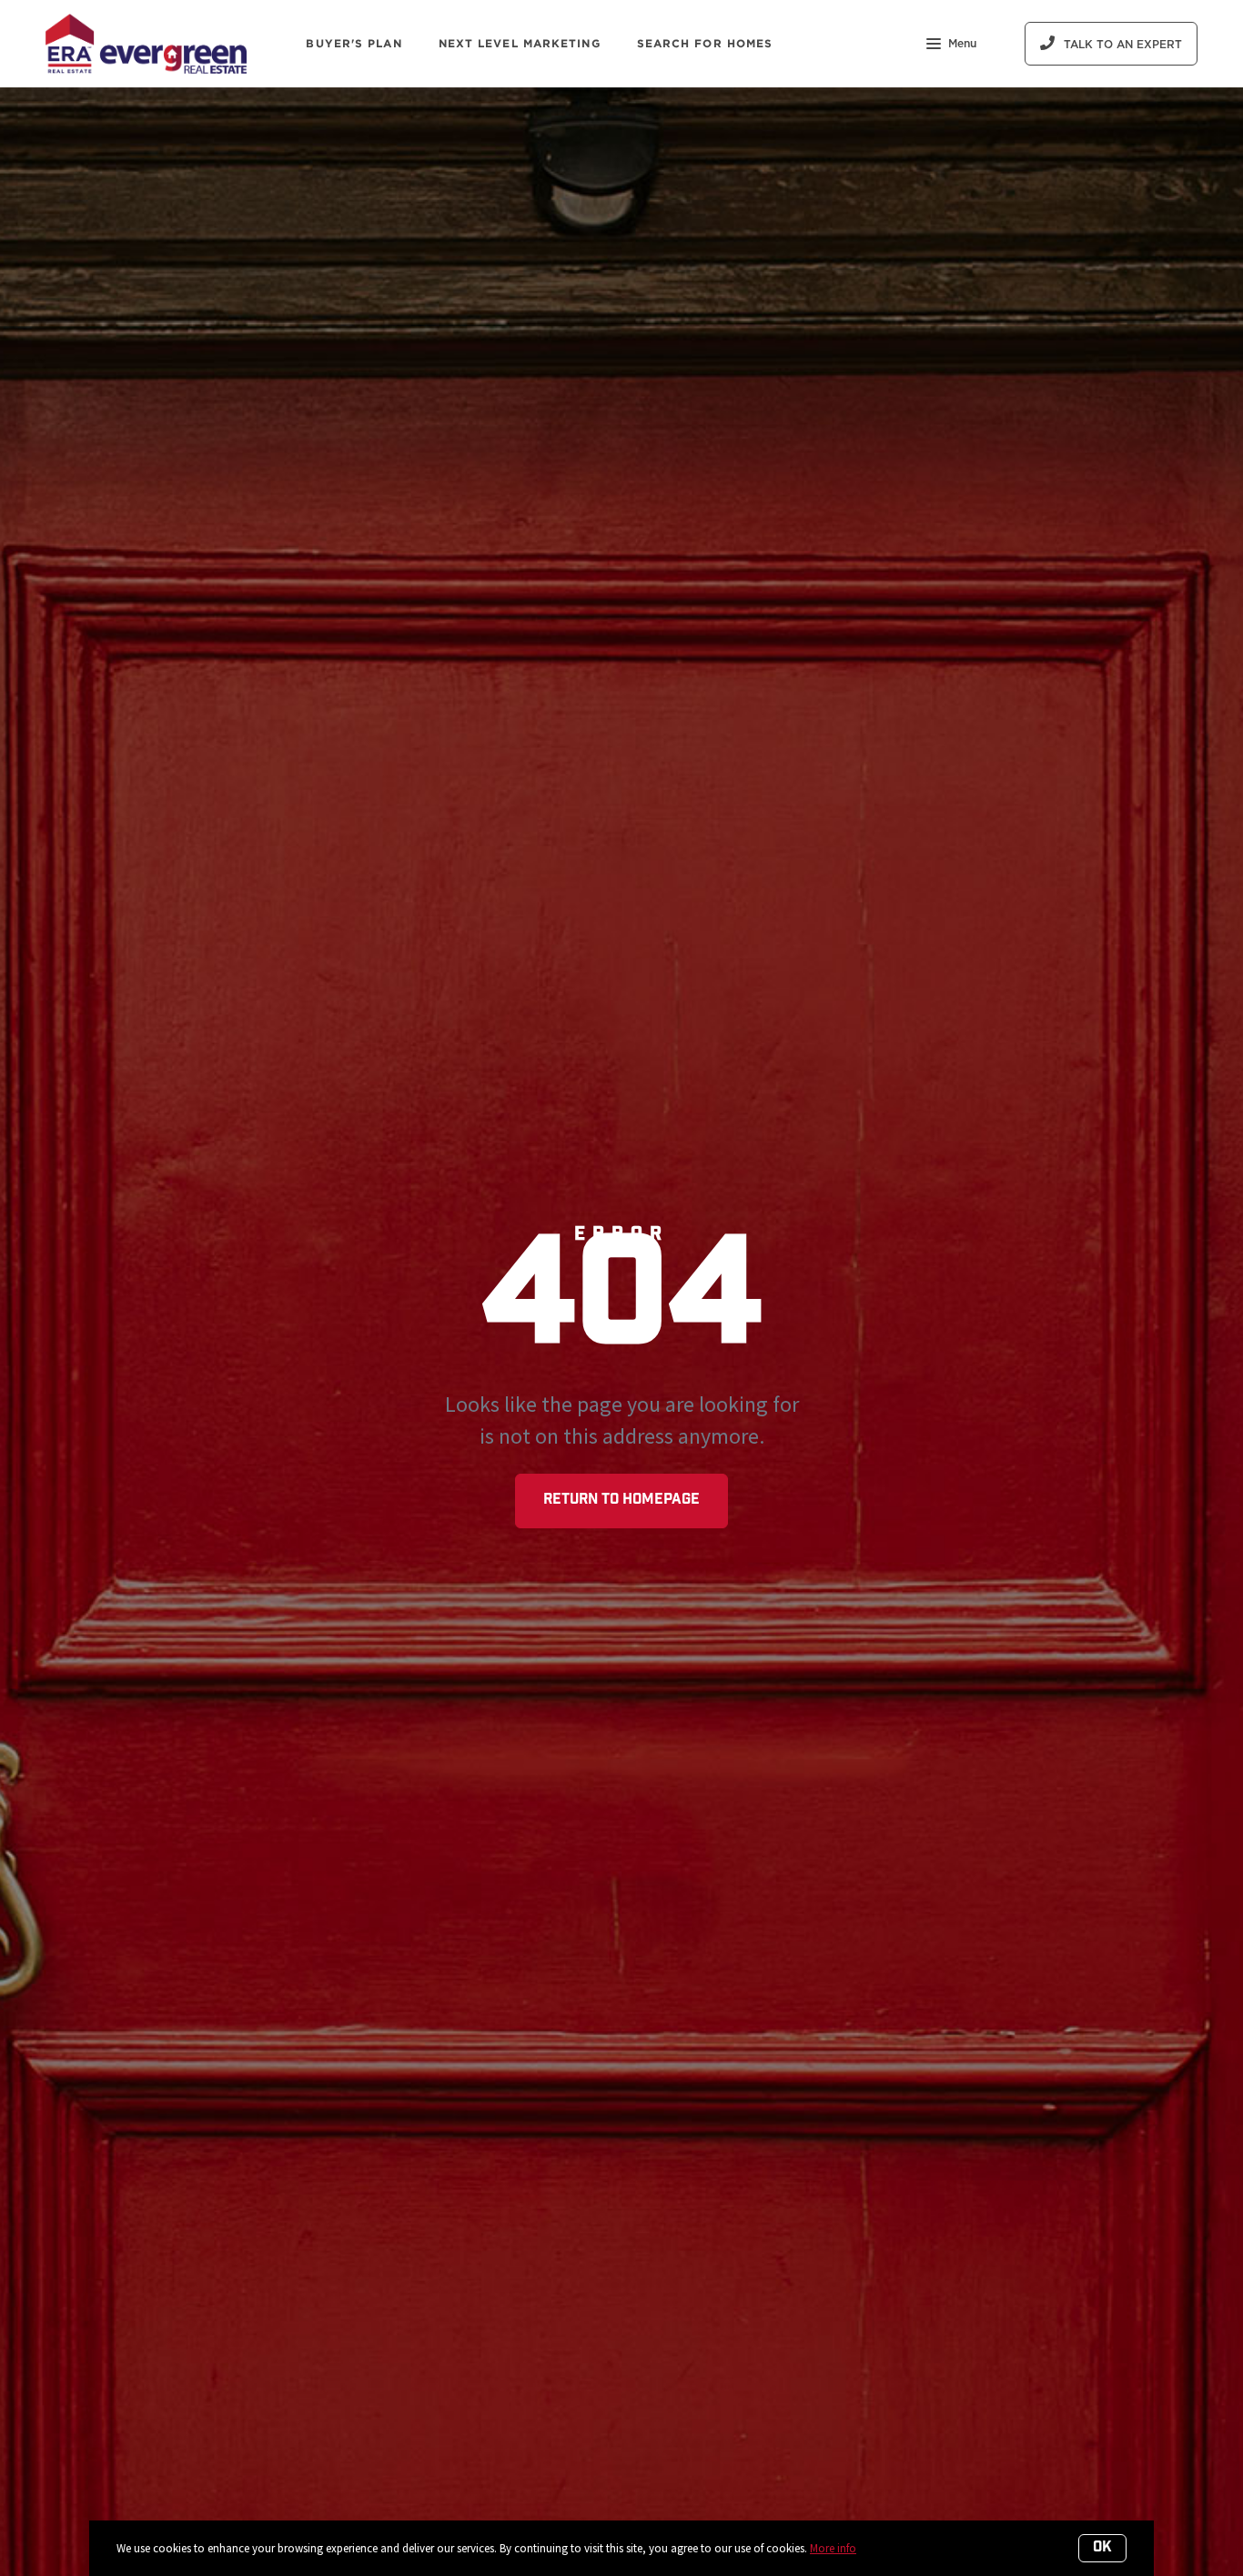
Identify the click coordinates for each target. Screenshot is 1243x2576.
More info (833, 2548)
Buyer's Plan (354, 43)
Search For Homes (705, 43)
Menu (962, 44)
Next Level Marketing (520, 43)
